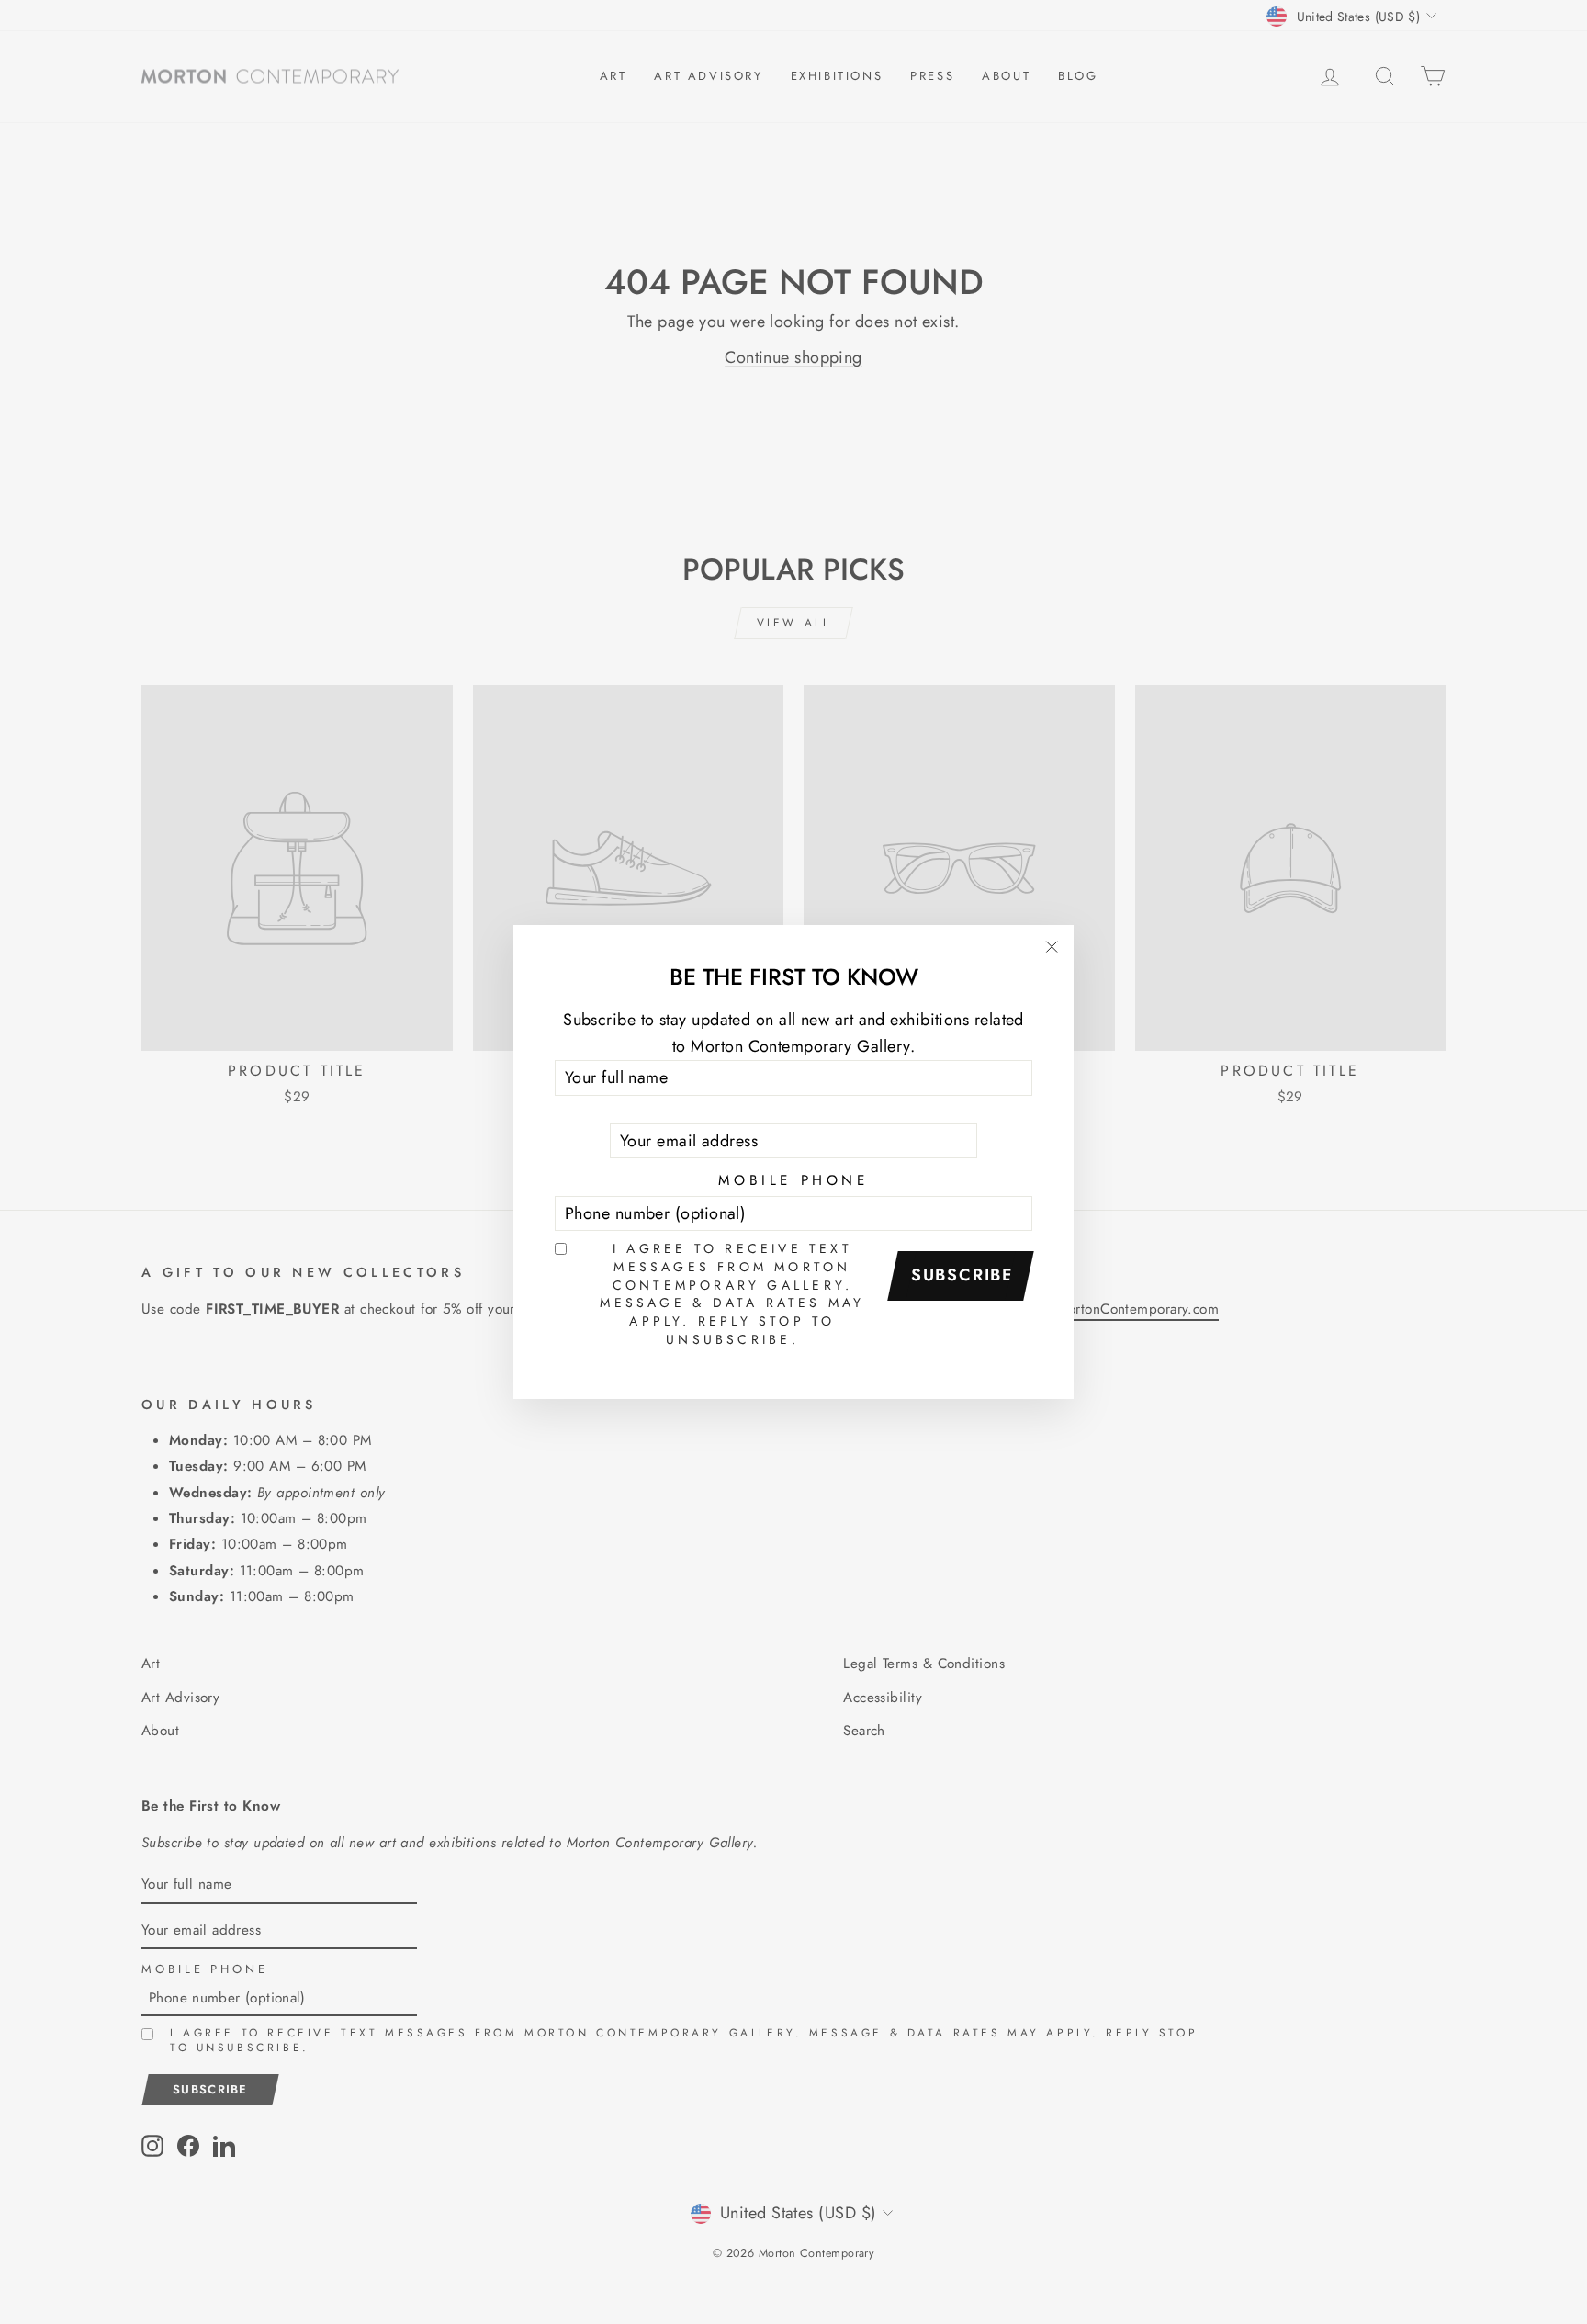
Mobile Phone (793, 1180)
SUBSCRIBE (962, 1275)
